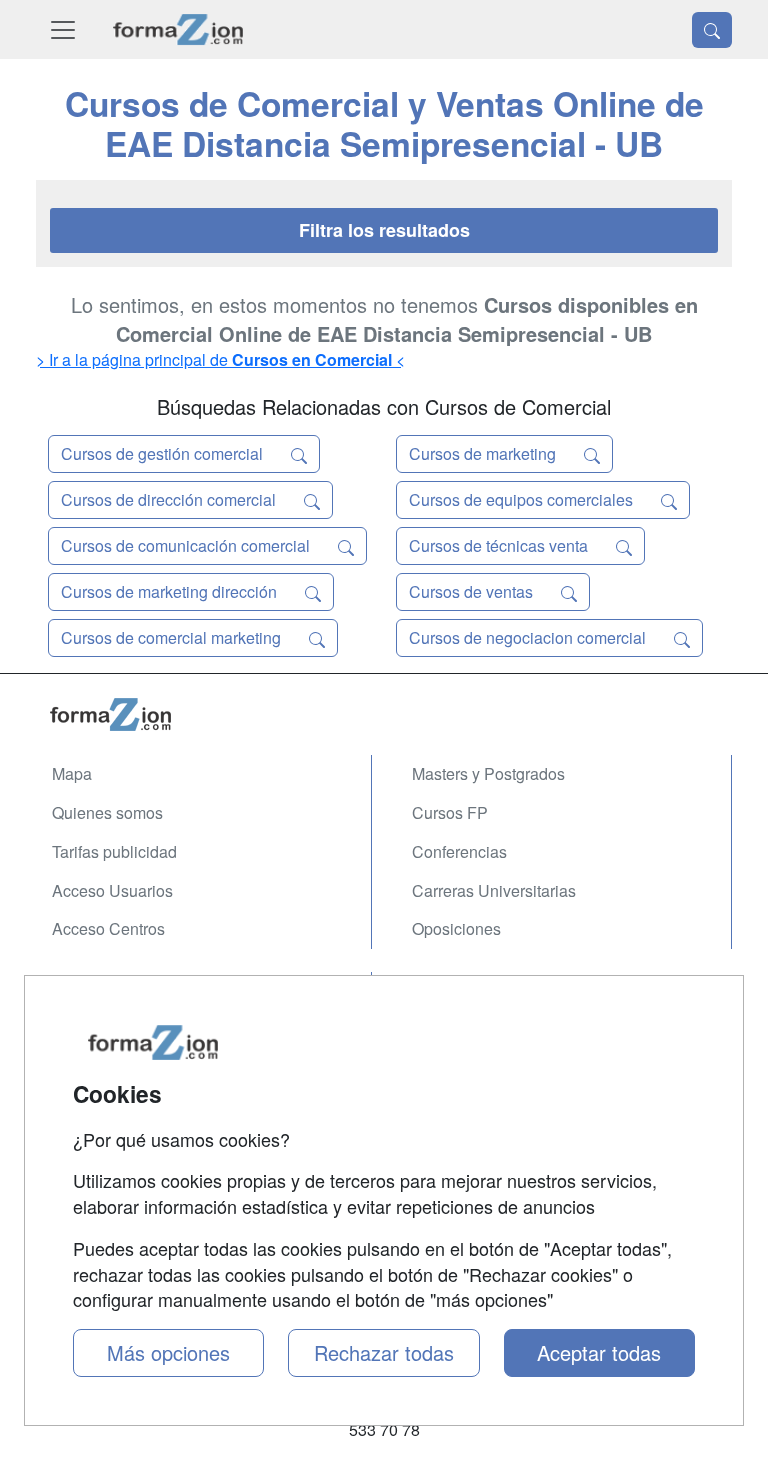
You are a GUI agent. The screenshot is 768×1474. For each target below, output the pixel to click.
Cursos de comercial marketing (173, 637)
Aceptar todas (599, 1352)
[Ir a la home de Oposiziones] (178, 29)
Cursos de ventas (473, 591)
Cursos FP (450, 812)
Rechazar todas (384, 1352)
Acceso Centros (108, 928)
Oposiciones (456, 928)
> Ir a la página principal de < (220, 359)
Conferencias (459, 851)
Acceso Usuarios (112, 890)
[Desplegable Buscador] (712, 30)
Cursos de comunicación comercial (187, 545)
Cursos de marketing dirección (171, 591)
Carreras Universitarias (494, 890)
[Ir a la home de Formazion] (384, 714)
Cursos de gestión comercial (164, 453)
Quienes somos (107, 812)
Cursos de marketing (484, 453)
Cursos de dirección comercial (170, 499)
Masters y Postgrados (488, 773)
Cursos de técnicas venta (500, 545)
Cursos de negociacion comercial (529, 637)
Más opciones (168, 1352)
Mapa (72, 773)
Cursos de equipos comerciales (523, 499)
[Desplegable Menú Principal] (63, 29)
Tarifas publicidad (114, 851)
